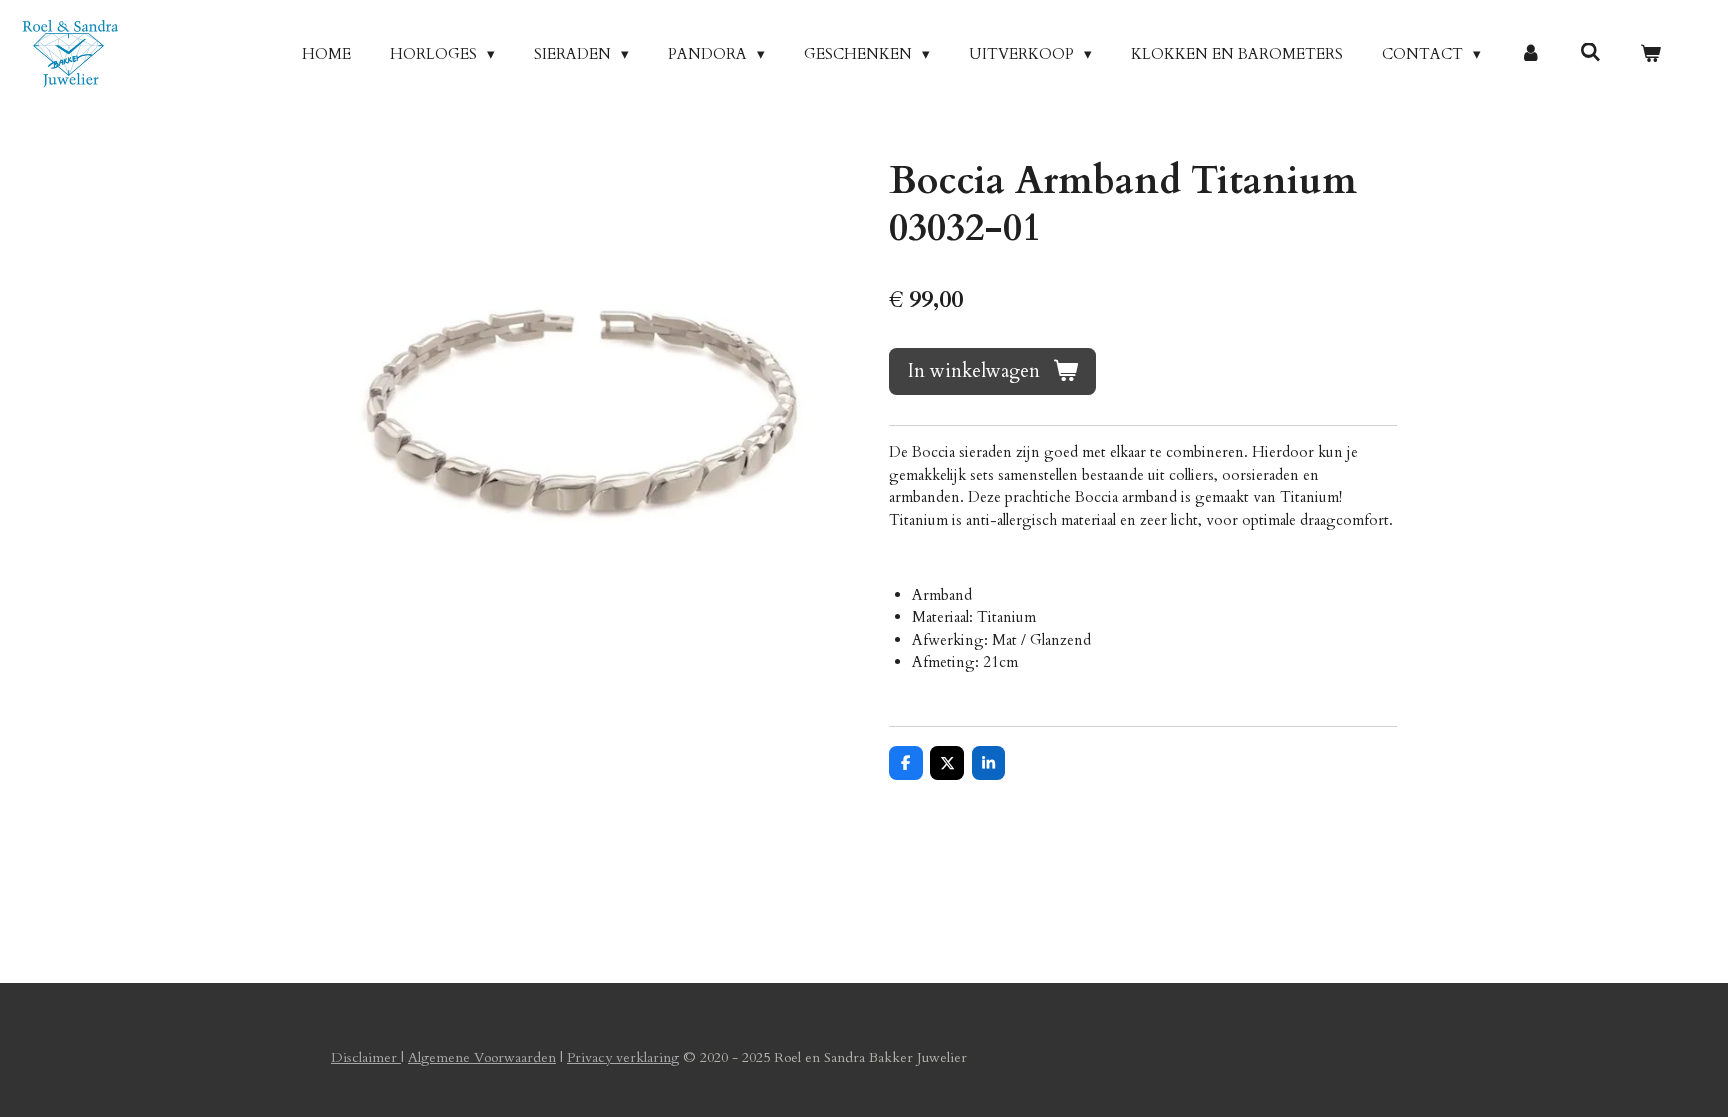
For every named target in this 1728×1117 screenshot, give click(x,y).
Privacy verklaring (623, 1057)
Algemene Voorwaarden (482, 1057)
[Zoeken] (1590, 53)
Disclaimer (366, 1057)
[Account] (1530, 54)
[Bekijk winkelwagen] (1650, 54)
